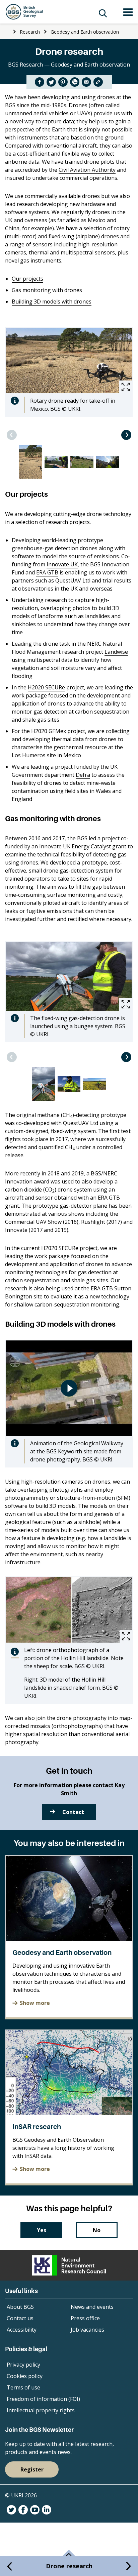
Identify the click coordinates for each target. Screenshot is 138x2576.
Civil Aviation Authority (87, 170)
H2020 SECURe (46, 687)
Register (32, 2469)
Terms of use (23, 2387)
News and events (92, 2307)
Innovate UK (62, 564)
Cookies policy (25, 2376)
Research (30, 32)
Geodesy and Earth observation (85, 32)
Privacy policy (23, 2365)
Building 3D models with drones (52, 301)
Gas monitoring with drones (47, 290)
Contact (73, 1812)
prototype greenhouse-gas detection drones (57, 544)
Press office (85, 2318)
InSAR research (37, 2127)
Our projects (27, 279)
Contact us (20, 2318)
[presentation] (12, 435)
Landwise (116, 652)
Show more (35, 2003)
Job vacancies (87, 2330)
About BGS (20, 2307)
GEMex (57, 731)
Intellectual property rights (41, 2410)
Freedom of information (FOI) (43, 2399)
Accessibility (22, 2330)
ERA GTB (47, 572)
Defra (83, 775)
